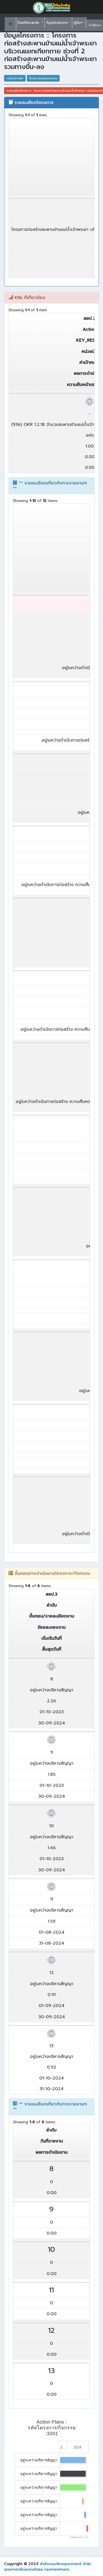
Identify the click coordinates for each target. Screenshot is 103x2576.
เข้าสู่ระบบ (95, 25)
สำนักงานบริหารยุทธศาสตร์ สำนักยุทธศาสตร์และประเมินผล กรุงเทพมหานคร (48, 2567)
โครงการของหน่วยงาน (43, 78)
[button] (10, 24)
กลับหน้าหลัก (15, 78)
